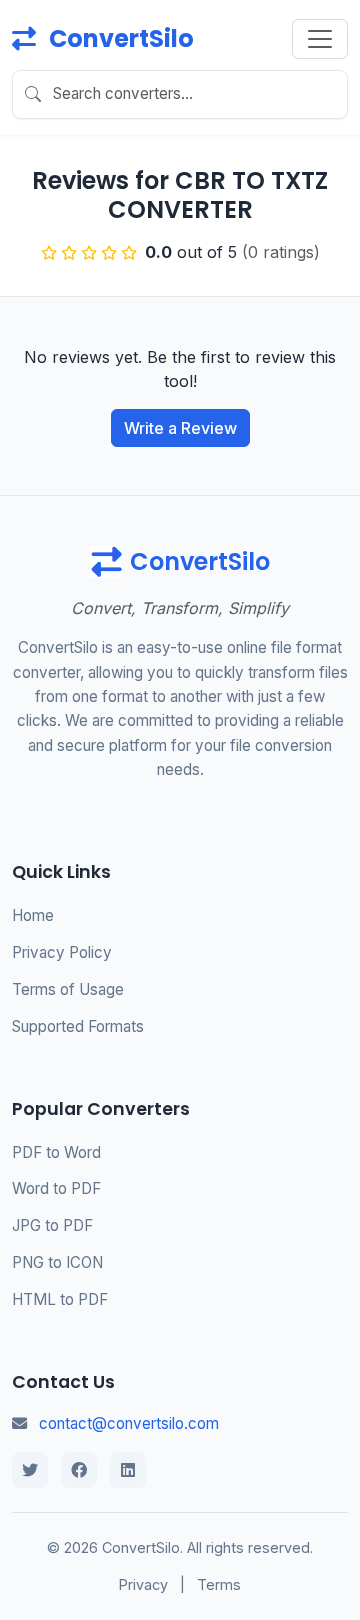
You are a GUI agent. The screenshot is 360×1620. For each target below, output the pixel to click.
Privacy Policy (62, 952)
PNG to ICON (57, 1262)
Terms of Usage (68, 989)
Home (33, 915)
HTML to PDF (60, 1299)
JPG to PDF (52, 1225)
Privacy (143, 1584)
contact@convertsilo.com (129, 1423)
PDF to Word (56, 1152)
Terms (219, 1584)
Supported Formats (78, 1026)
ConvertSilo (119, 38)
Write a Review (180, 428)
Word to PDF (56, 1188)
